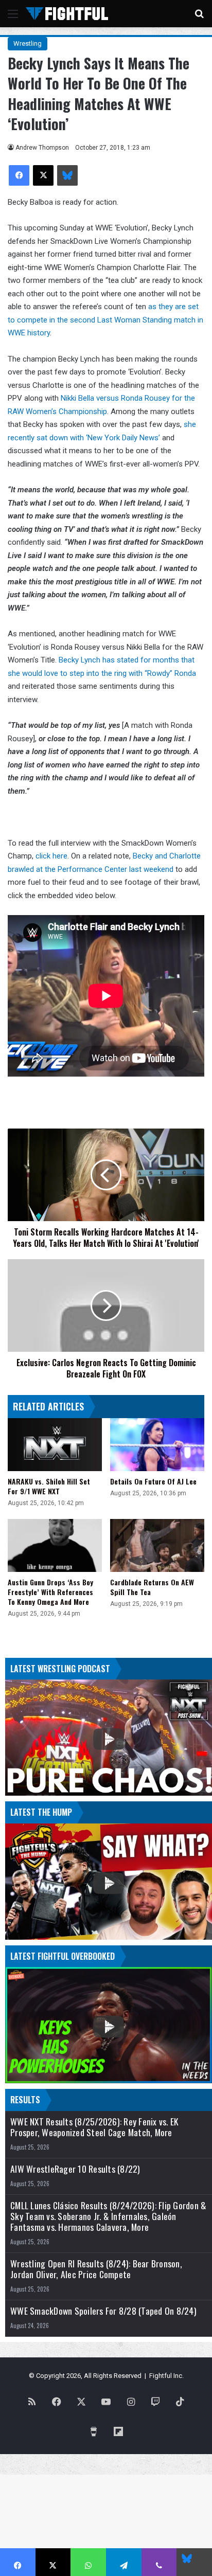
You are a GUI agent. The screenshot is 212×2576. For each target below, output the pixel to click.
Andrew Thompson (42, 148)
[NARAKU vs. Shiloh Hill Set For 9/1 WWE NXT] (55, 1445)
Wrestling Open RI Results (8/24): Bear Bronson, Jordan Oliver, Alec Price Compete (96, 2269)
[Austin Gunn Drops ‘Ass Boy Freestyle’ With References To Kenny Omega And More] (55, 1545)
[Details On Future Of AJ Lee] (157, 1445)
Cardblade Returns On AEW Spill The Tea (152, 1587)
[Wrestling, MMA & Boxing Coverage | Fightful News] (67, 14)
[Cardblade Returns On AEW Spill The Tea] (157, 1545)
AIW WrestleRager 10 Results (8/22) (75, 2169)
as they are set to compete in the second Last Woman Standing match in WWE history (105, 320)
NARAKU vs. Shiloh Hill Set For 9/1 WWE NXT (49, 1486)
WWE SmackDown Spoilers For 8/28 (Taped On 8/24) (103, 2311)
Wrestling (28, 43)
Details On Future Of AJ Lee (153, 1481)
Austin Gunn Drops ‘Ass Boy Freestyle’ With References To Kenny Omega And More (50, 1592)
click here (51, 856)
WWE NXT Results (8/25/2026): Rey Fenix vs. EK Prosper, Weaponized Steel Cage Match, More (94, 2127)
